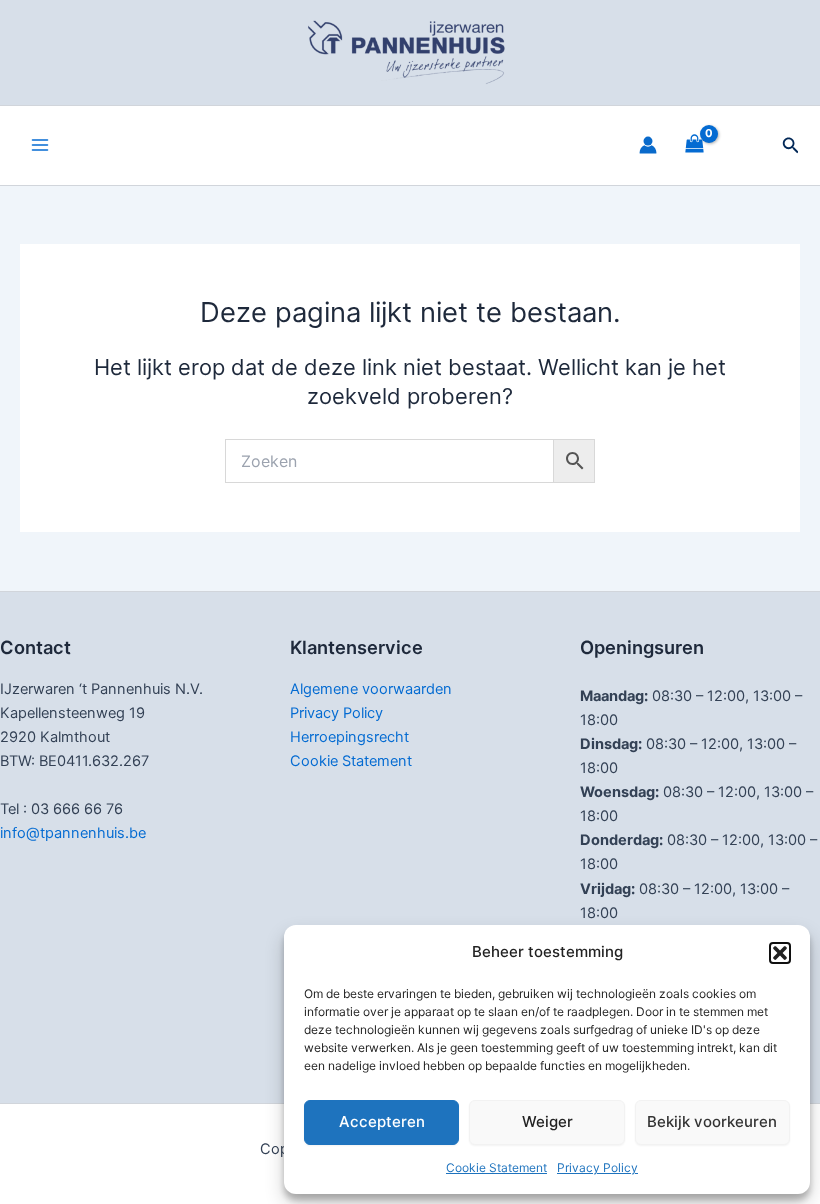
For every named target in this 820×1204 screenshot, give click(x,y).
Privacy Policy (597, 1167)
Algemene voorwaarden (371, 689)
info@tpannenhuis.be (73, 833)
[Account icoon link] (648, 145)
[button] (780, 953)
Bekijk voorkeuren (712, 1121)
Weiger (547, 1121)
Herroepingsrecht (349, 737)
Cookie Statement (496, 1167)
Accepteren (382, 1121)
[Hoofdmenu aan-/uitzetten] (40, 145)
